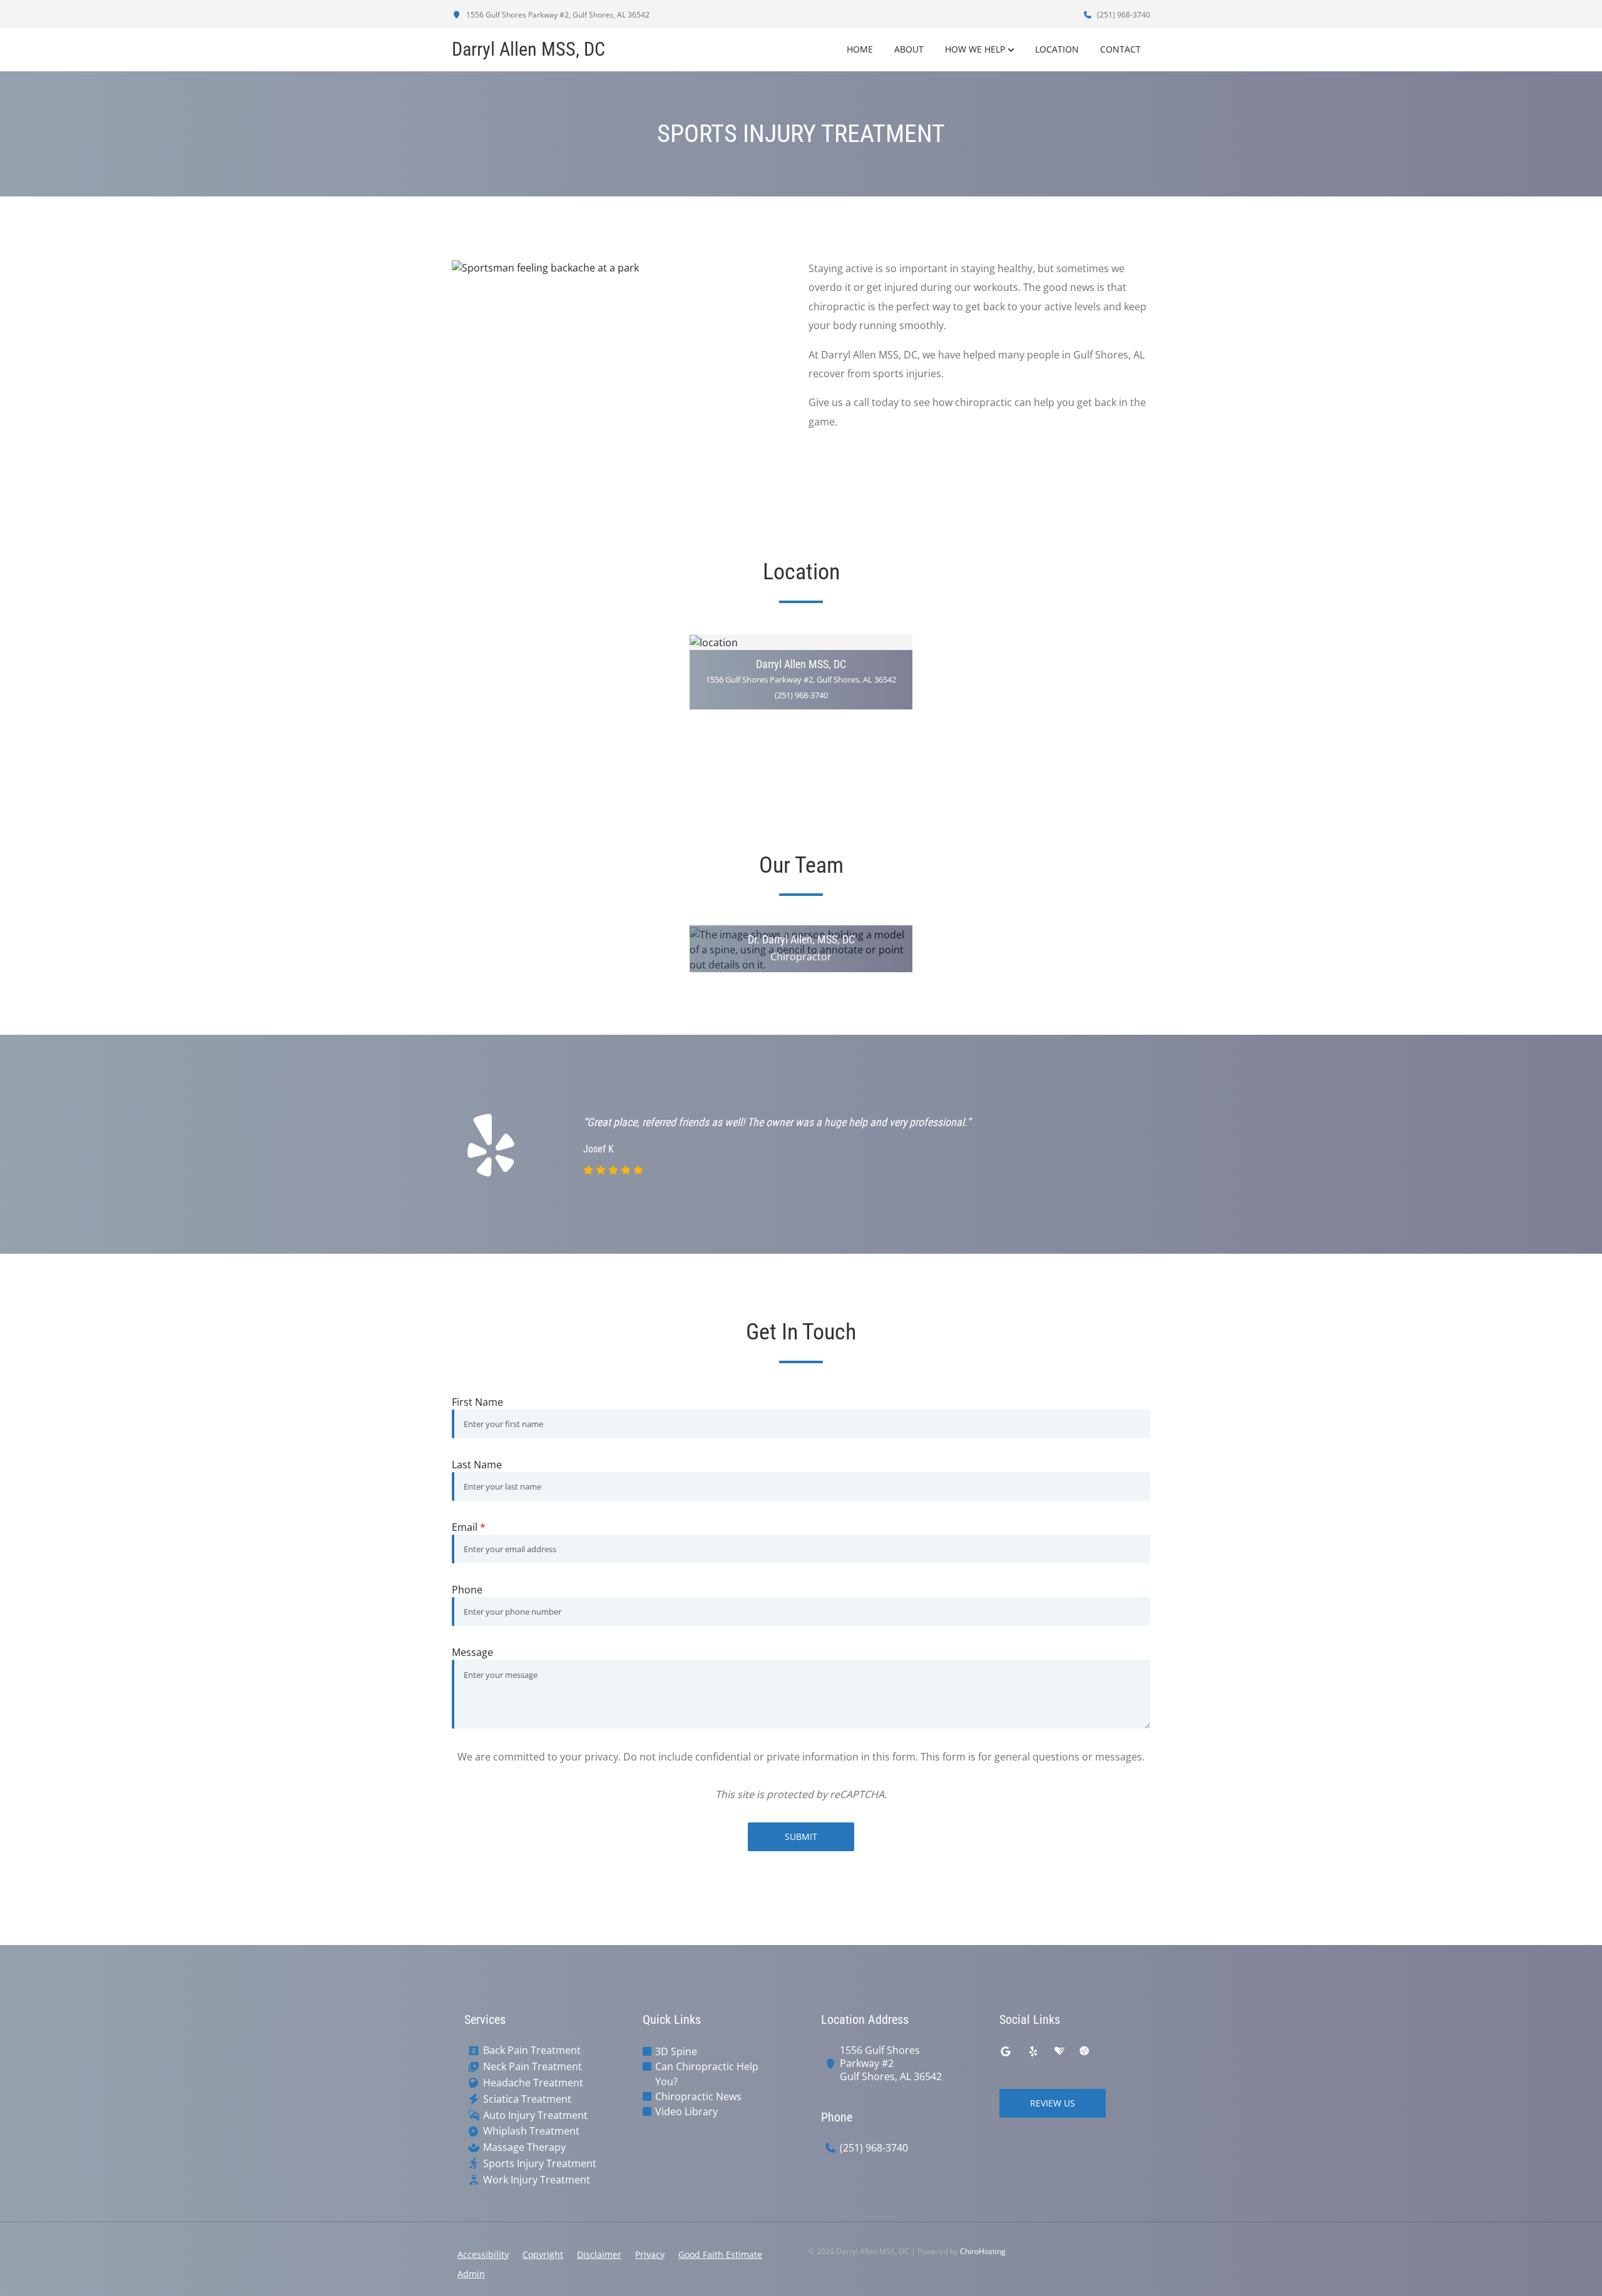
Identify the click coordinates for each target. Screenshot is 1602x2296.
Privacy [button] (650, 2254)
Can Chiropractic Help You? (707, 2074)
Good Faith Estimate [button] (720, 2254)
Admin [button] (471, 2274)
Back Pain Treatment (532, 2050)
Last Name (477, 1465)
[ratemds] (1084, 2051)
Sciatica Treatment (527, 2099)
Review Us (1053, 2103)
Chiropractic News (698, 2096)
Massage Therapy (524, 2147)
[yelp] (1033, 2051)
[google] (1006, 2051)
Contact (1120, 49)
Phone (467, 1590)
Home (860, 49)
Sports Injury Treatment (540, 2164)
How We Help (975, 49)
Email (469, 1527)
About (909, 49)
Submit (801, 1836)
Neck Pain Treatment (533, 2067)
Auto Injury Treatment (535, 2116)
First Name (477, 1402)
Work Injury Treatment (537, 2180)
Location (1057, 49)
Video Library (686, 2111)
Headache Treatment (533, 2083)
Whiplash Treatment (531, 2131)
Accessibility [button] (483, 2254)
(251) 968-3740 (1123, 15)
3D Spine (676, 2051)
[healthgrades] (1059, 2051)
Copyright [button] (543, 2254)
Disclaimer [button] (599, 2254)
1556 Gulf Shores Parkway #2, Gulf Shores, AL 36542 (557, 15)
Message (472, 1652)
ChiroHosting (983, 2251)
